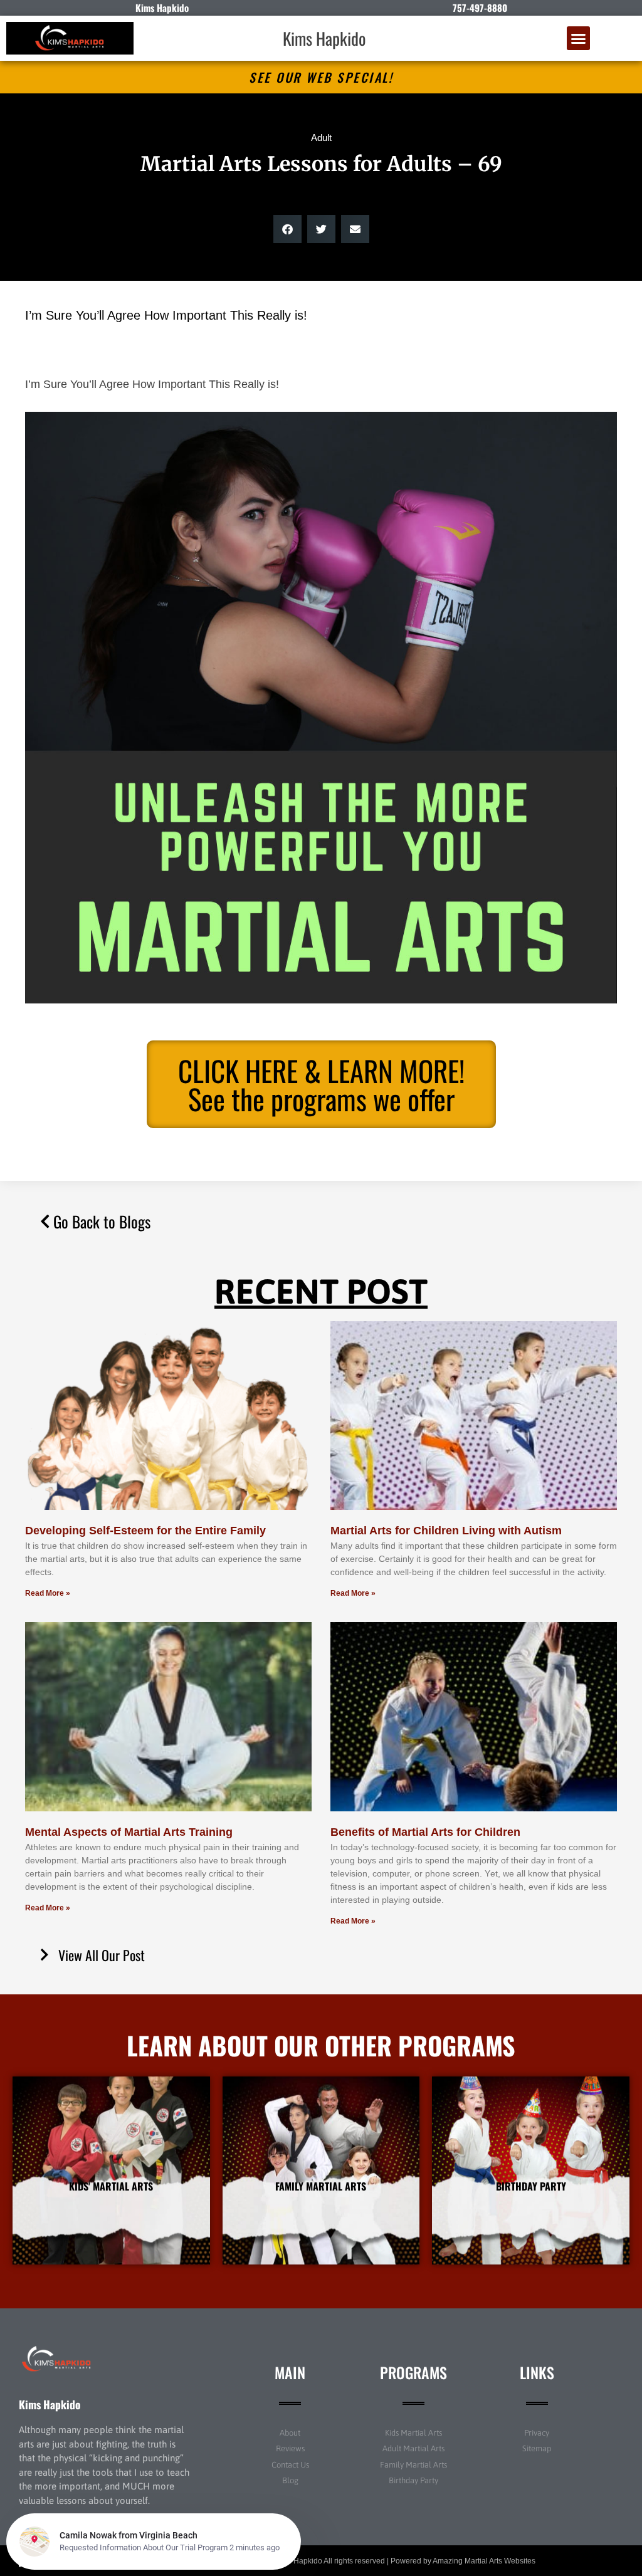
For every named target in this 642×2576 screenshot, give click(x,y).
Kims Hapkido (324, 38)
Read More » (48, 1593)
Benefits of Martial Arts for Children (425, 1832)
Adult (321, 138)
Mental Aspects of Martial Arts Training (129, 1832)
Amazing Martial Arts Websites (484, 2561)
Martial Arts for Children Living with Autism (446, 1531)
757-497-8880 (480, 8)
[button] (579, 38)
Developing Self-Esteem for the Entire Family (145, 1531)
